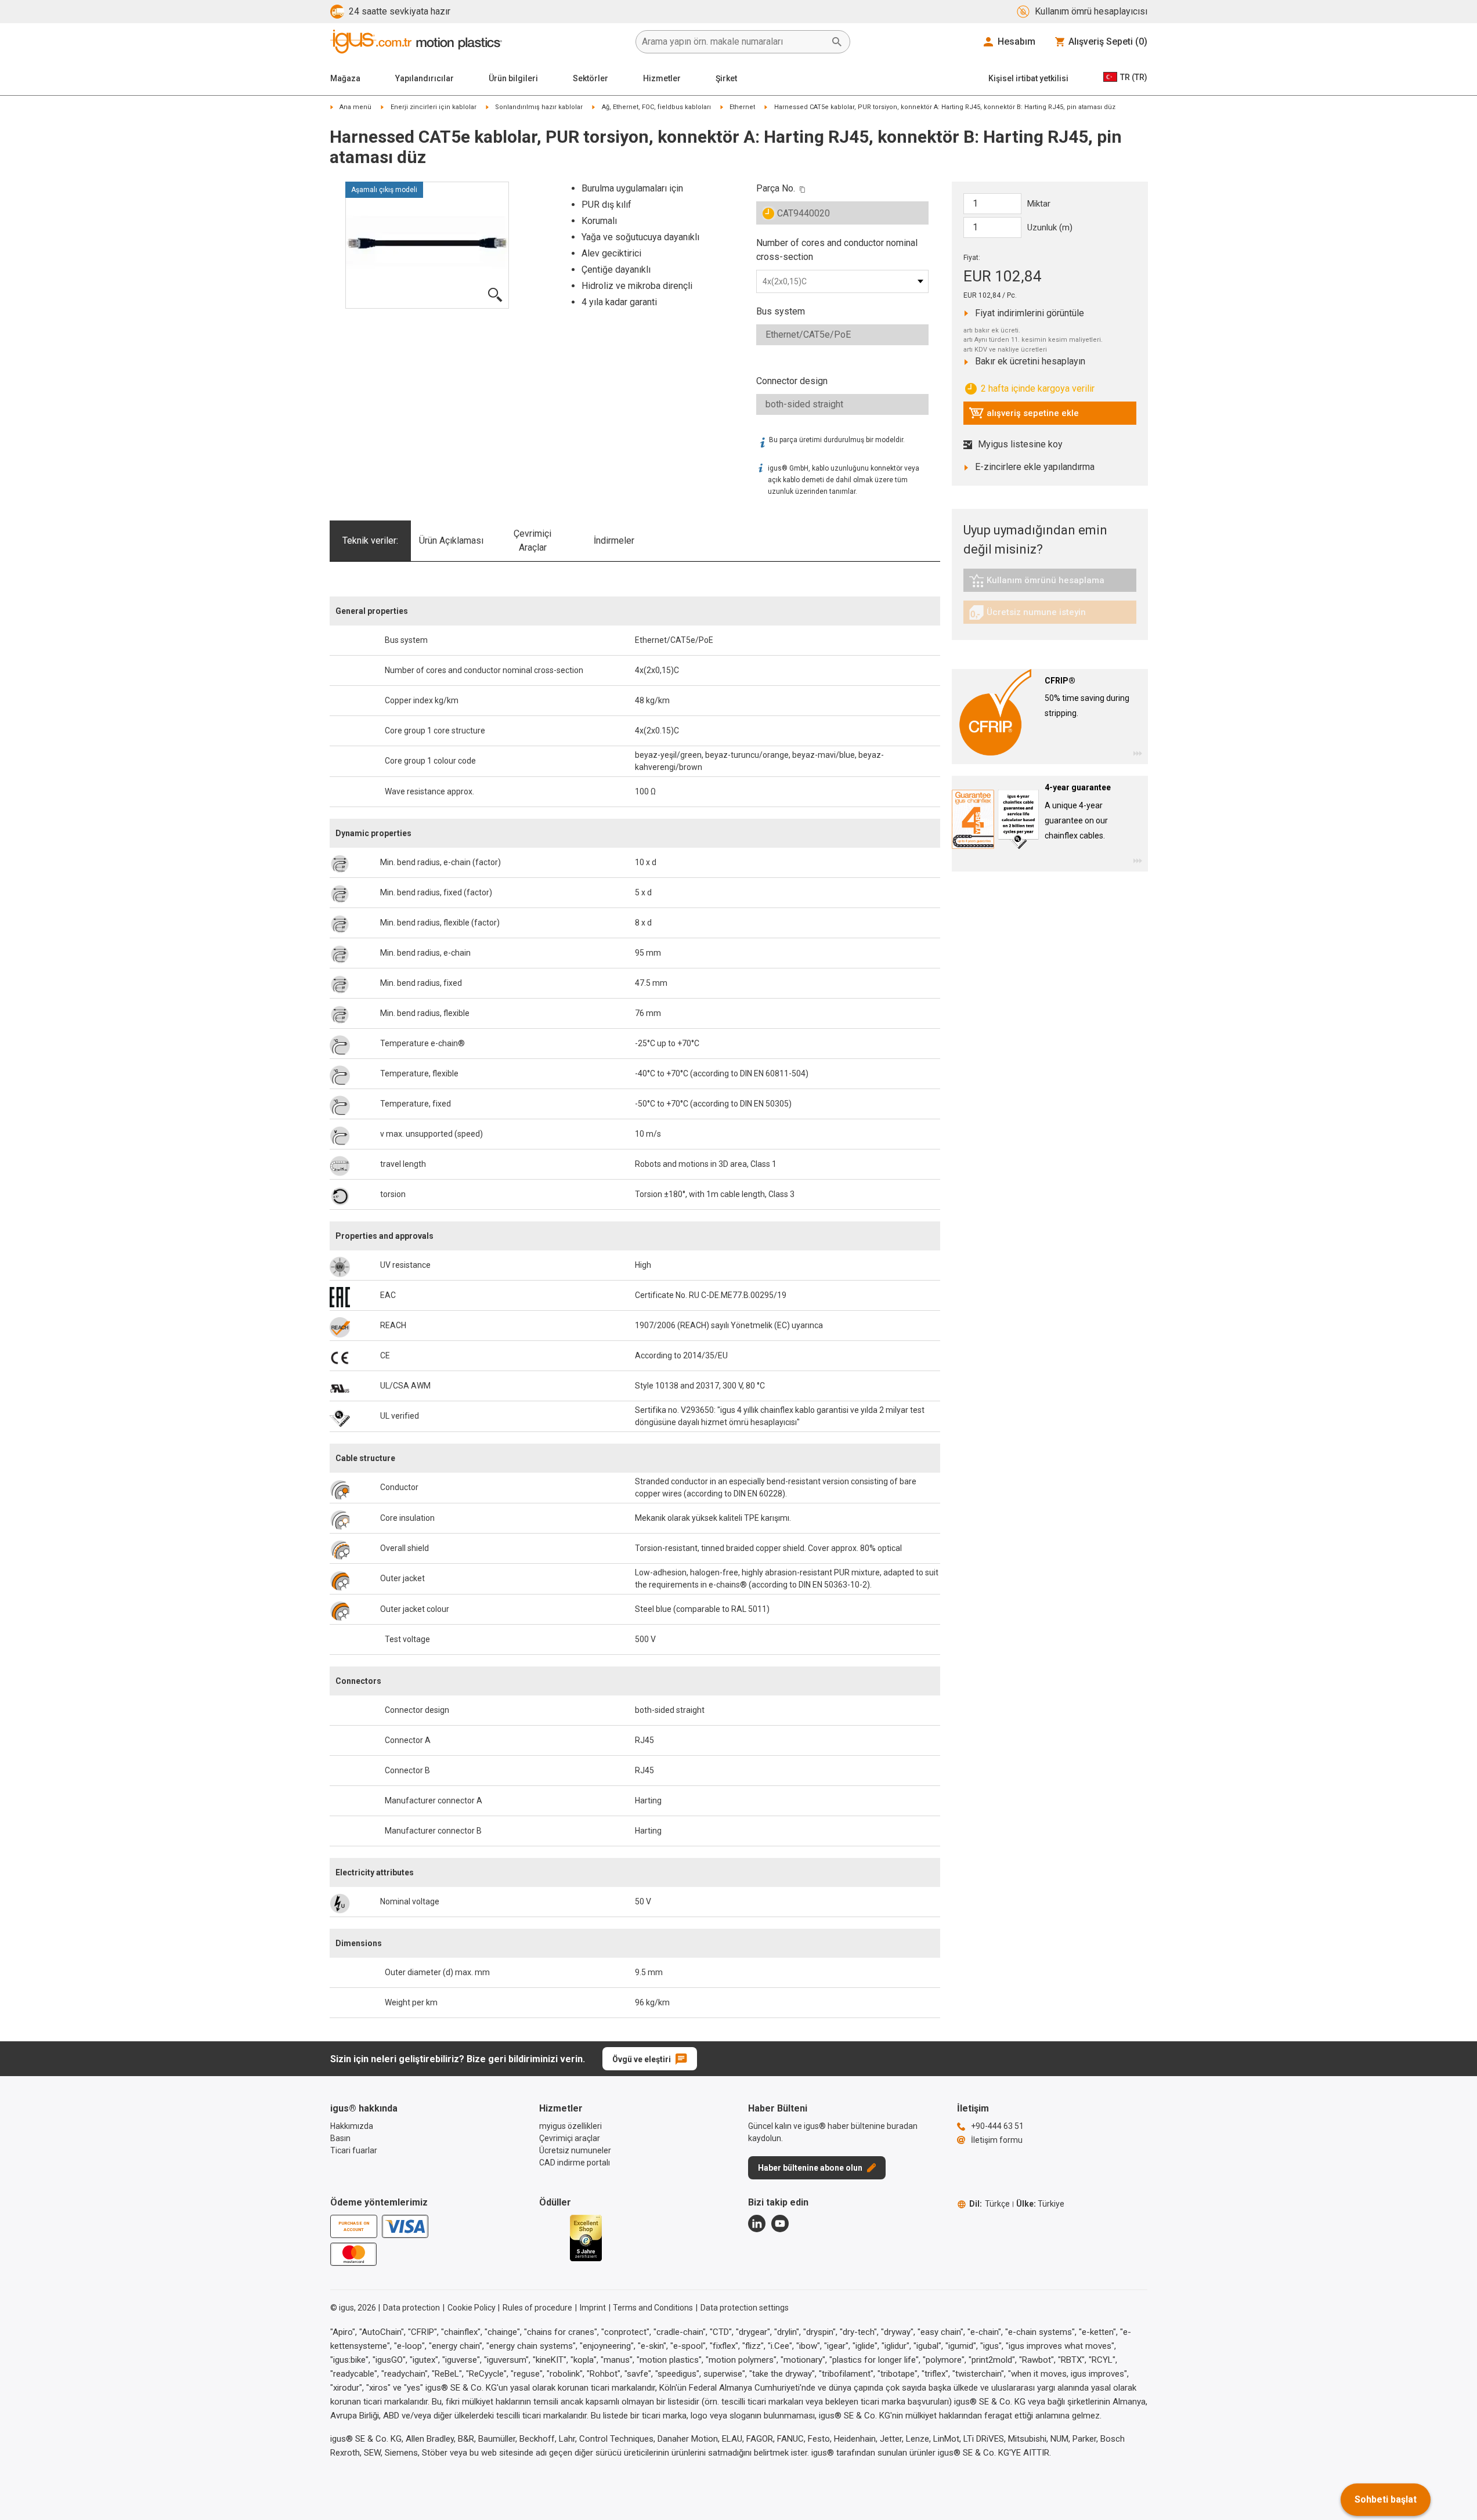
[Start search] (837, 42)
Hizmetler (662, 78)
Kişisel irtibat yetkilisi (1028, 78)
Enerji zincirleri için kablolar (434, 107)
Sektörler (591, 78)
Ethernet (742, 107)
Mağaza (345, 78)
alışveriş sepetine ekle (1024, 416)
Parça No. (776, 188)
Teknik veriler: (370, 540)
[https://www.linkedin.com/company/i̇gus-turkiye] (757, 2223)
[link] (1050, 585)
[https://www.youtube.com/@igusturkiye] (780, 2223)
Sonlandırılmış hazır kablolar (539, 107)
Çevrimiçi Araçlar (532, 540)
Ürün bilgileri (513, 78)
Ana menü (355, 107)
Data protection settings (745, 2308)
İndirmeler (614, 540)
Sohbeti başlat (1386, 2499)
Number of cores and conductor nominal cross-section (837, 250)
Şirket (726, 78)
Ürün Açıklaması (451, 540)
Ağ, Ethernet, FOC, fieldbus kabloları (656, 107)
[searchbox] (734, 42)
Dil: (990, 2204)
